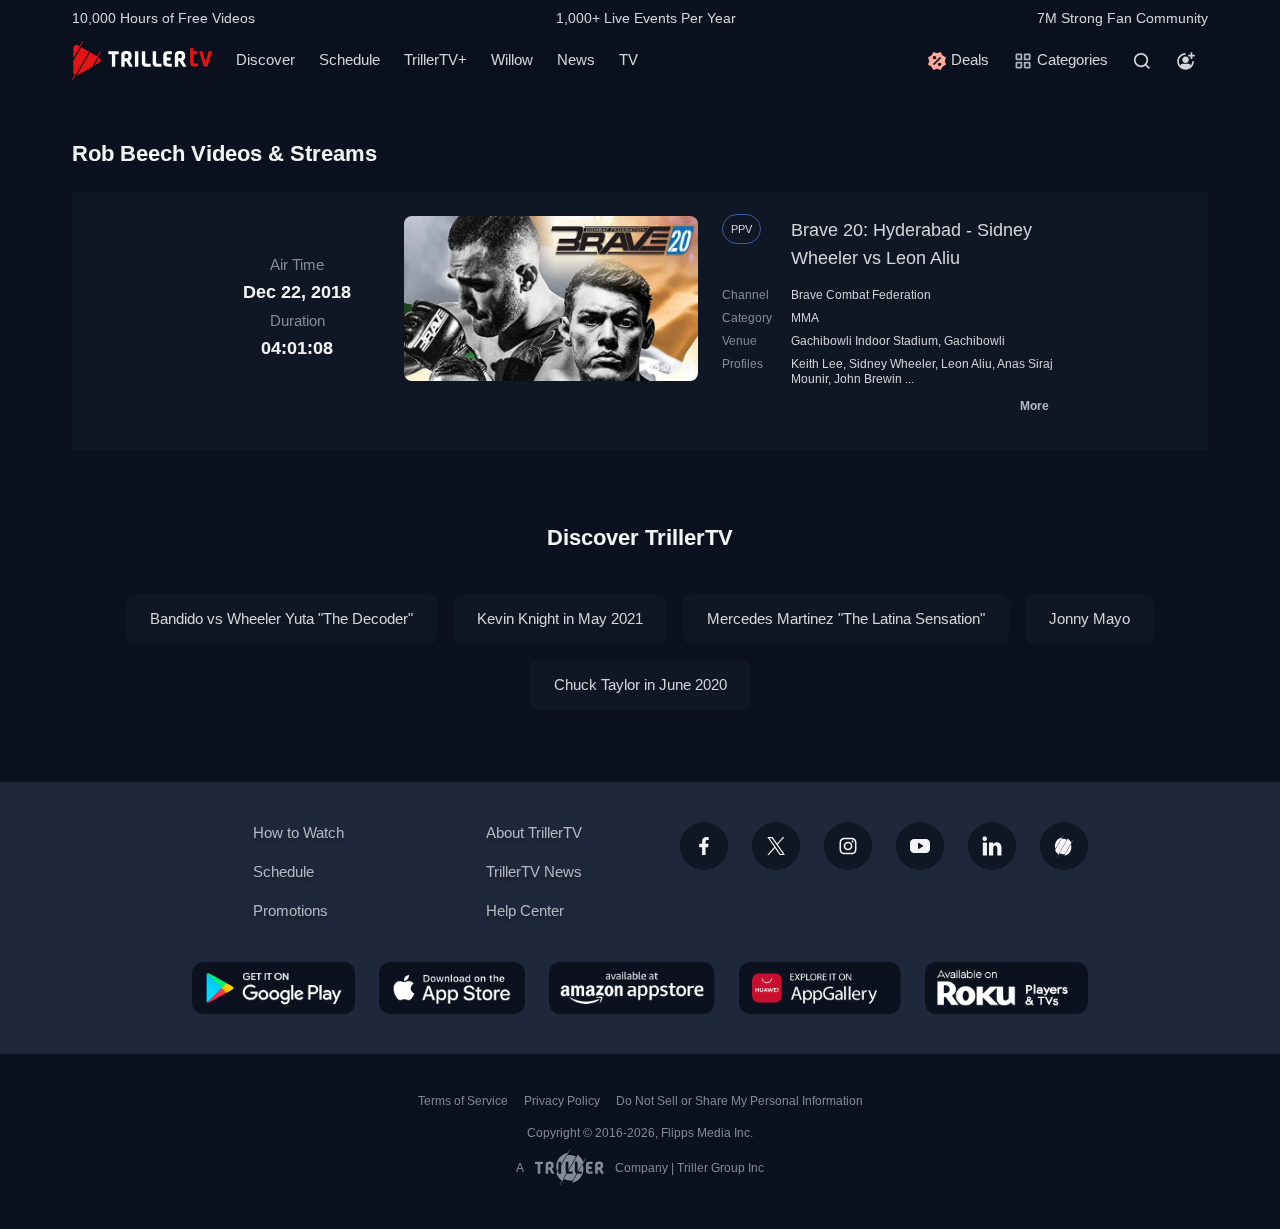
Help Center (525, 910)
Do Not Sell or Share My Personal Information (739, 1101)
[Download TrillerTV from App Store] (452, 988)
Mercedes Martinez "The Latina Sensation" (846, 618)
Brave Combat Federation (861, 295)
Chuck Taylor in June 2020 (640, 684)
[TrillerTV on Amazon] (632, 988)
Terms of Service (463, 1101)
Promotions (290, 910)
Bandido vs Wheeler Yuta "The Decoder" (281, 618)
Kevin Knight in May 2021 (560, 618)
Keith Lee (817, 364)
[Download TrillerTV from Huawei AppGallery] (820, 988)
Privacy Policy (562, 1101)
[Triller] (1064, 846)
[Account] (1186, 61)
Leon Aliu (966, 364)
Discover (265, 59)
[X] (776, 846)
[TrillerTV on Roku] (1006, 988)
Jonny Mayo (1089, 618)
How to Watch (298, 832)
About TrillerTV (534, 832)
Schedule (349, 59)
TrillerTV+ (435, 59)
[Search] (1142, 61)
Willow (512, 59)
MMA (805, 318)
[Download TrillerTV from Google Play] (273, 988)
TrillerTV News (534, 871)
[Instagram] (848, 846)
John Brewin (868, 379)
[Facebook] (704, 846)
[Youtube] (920, 846)
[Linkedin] (992, 846)
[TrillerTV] (142, 60)
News (576, 59)
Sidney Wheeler (892, 364)
